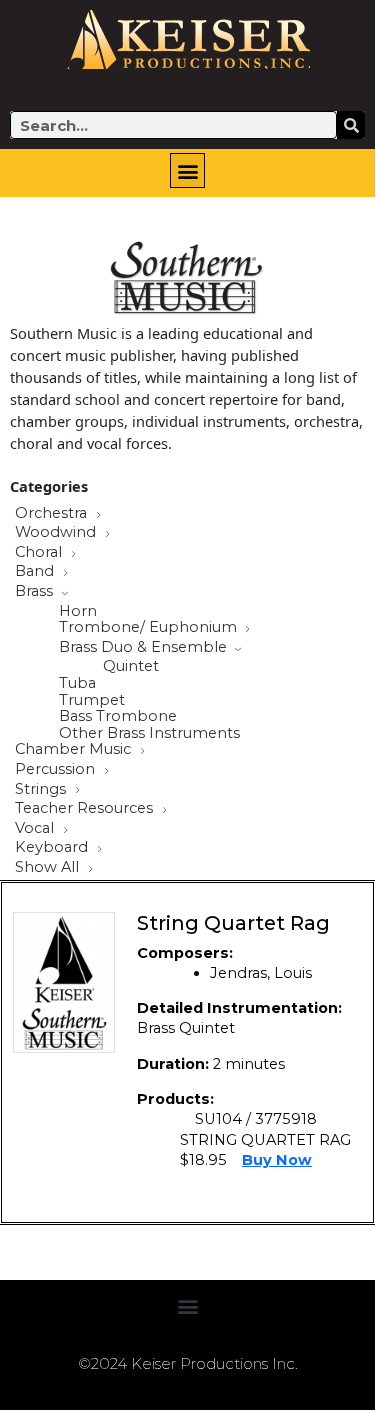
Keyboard (53, 848)
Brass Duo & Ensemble (145, 648)
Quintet (131, 666)
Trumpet (92, 700)
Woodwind (57, 533)
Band (36, 572)
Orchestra (53, 514)
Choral (40, 553)
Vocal (36, 829)
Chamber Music (75, 750)
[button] (187, 170)
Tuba (77, 683)
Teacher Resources (86, 809)
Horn (78, 611)
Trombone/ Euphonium (150, 628)
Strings (42, 790)
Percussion (57, 770)
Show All (49, 868)
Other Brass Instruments (149, 733)
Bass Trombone (118, 716)
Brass (36, 592)
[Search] (351, 125)
